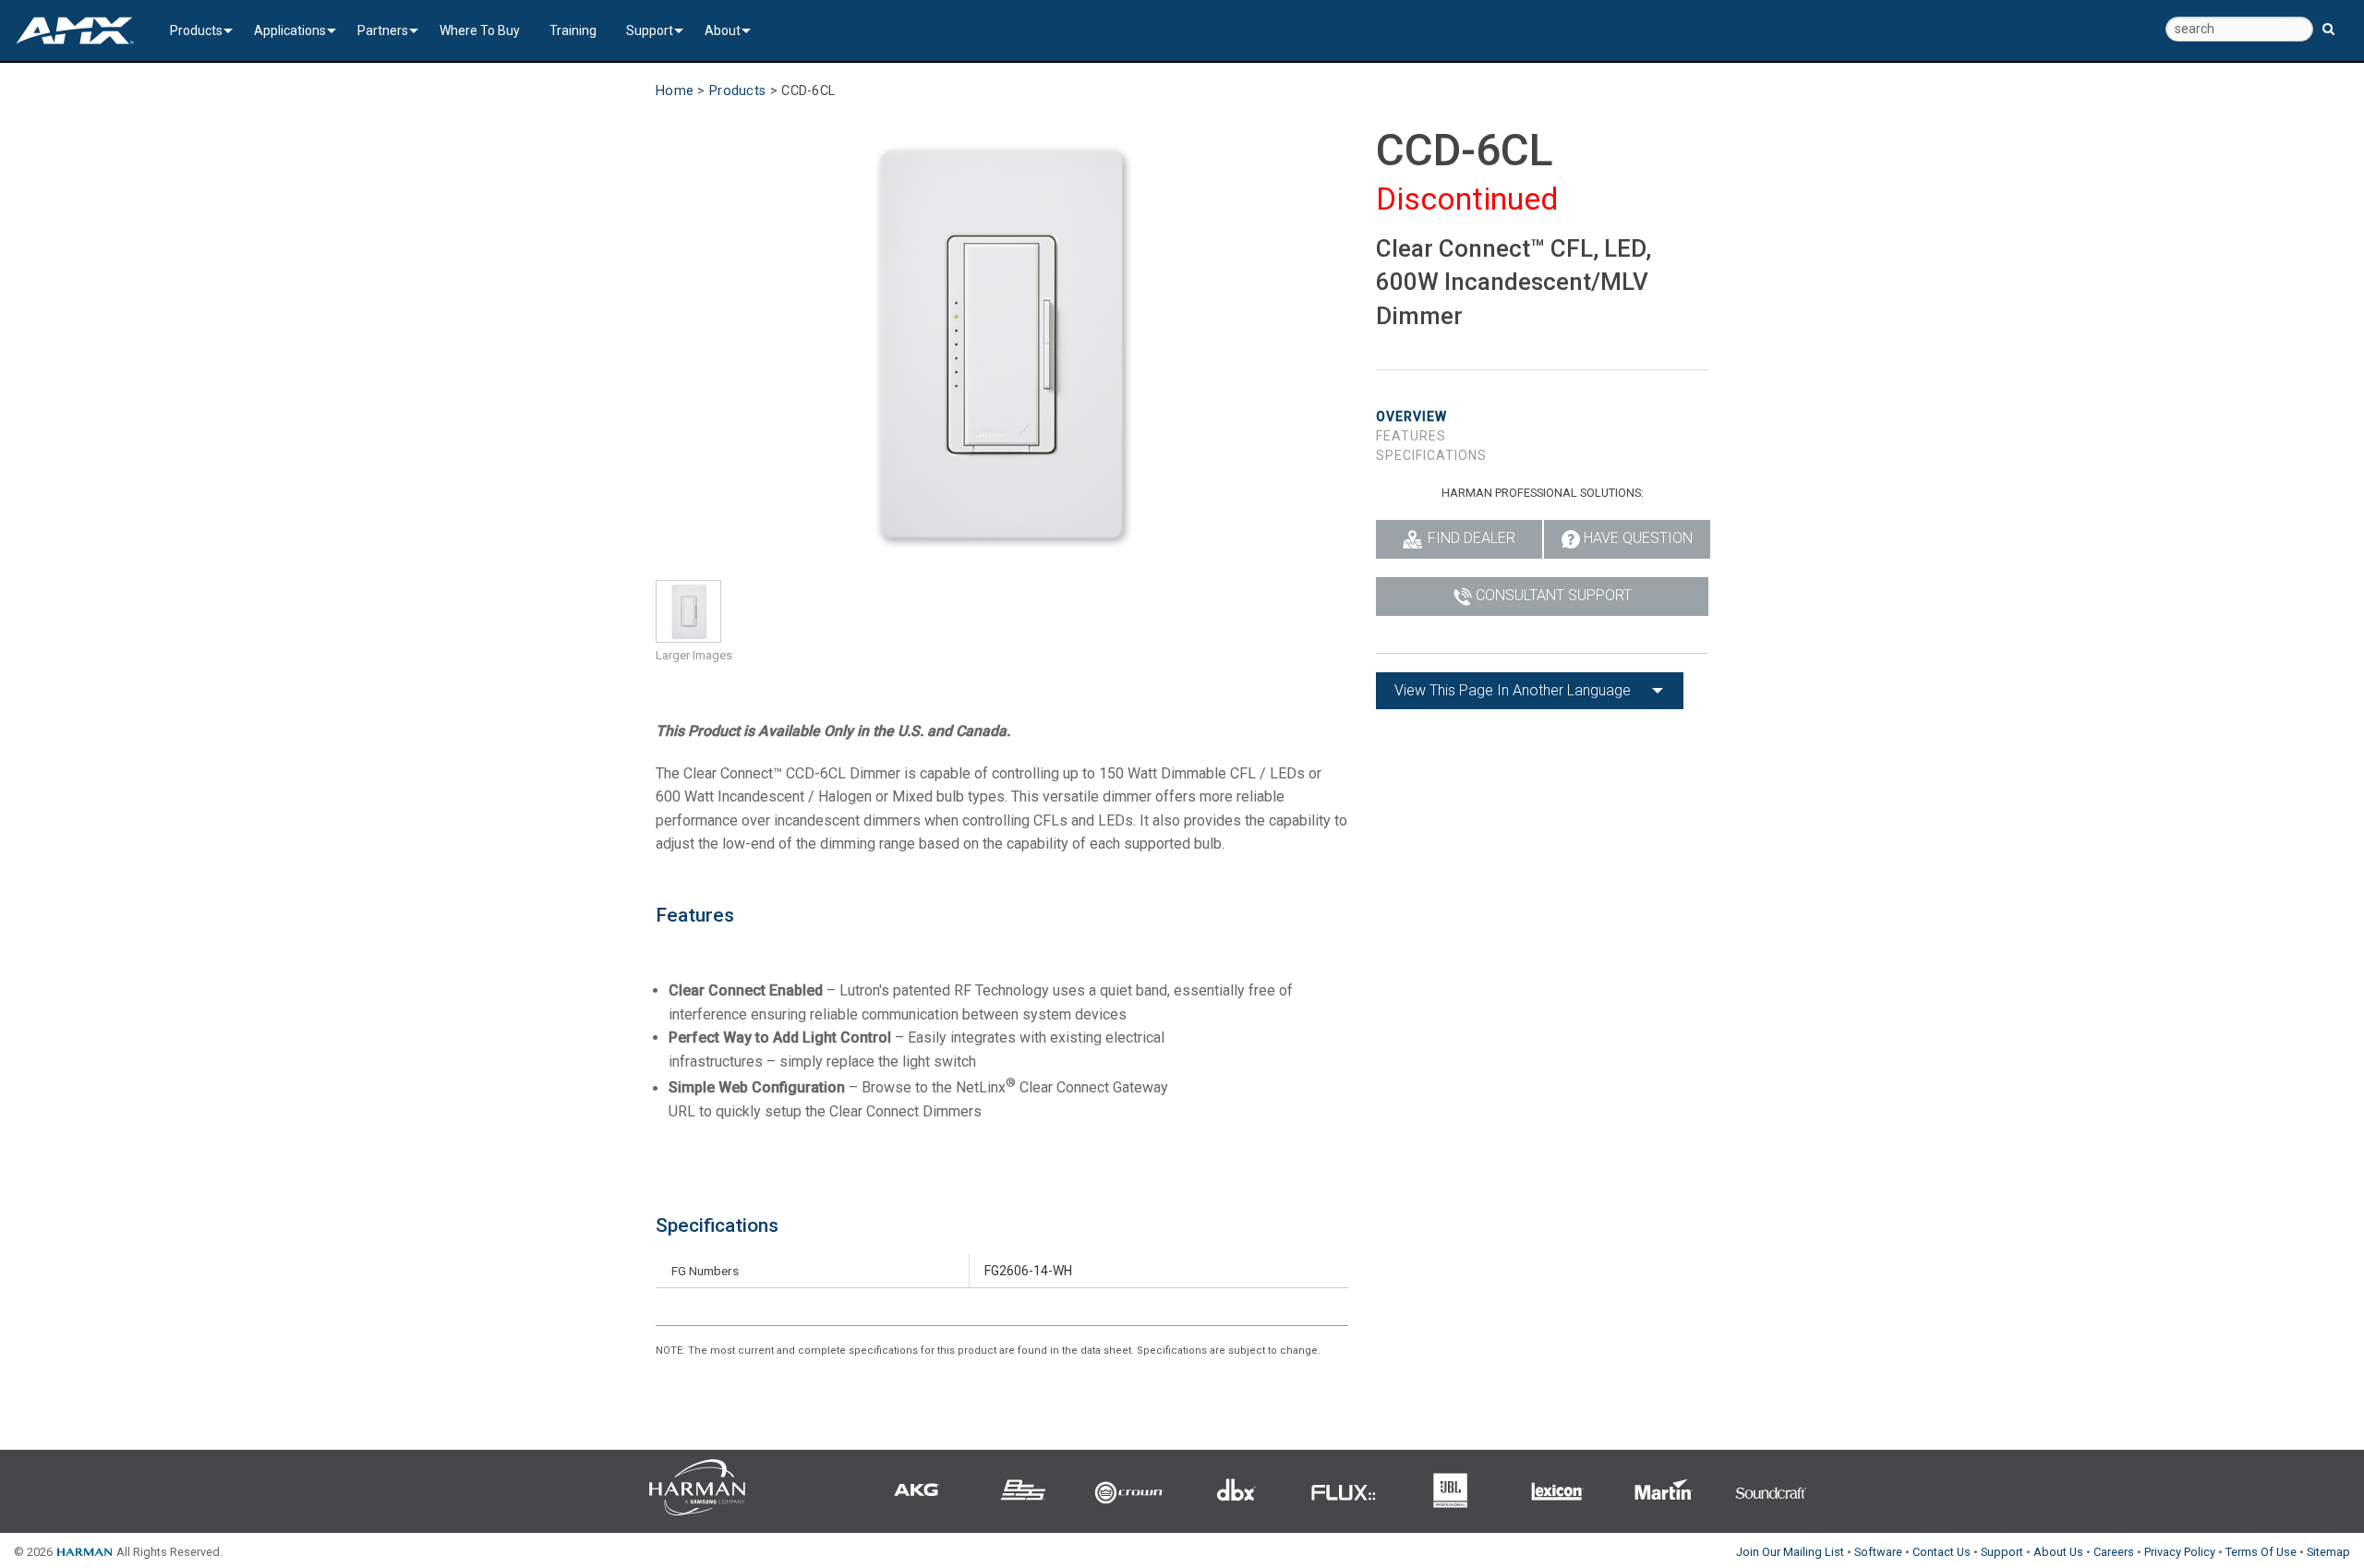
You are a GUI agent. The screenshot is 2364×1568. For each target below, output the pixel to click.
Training (573, 30)
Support (650, 30)
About (723, 30)
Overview (1411, 416)
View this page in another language (1513, 690)
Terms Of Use (2261, 1552)
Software (1878, 1552)
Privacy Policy (2180, 1552)
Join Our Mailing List (1790, 1552)
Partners (383, 30)
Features (1411, 436)
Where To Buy (480, 30)
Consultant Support (1554, 595)
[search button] (2328, 21)
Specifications (1431, 455)
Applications (290, 30)
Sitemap (2328, 1552)
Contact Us (1942, 1552)
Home (675, 91)
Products (196, 30)
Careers (2114, 1552)
